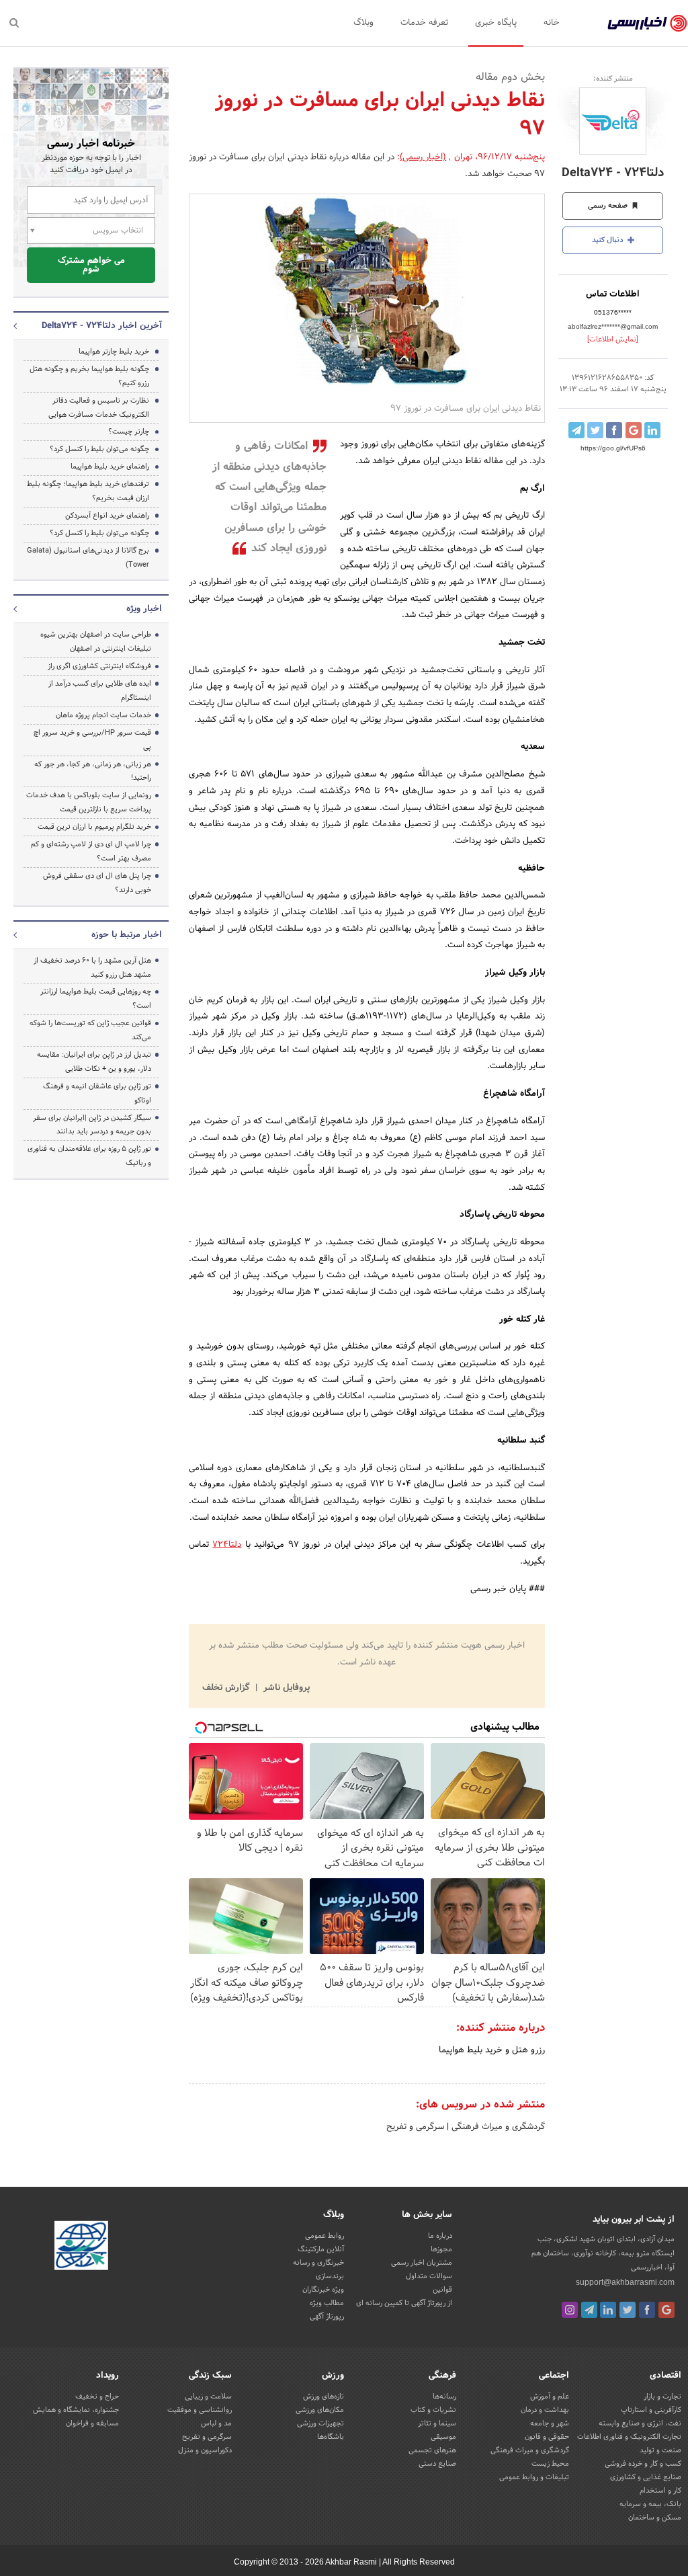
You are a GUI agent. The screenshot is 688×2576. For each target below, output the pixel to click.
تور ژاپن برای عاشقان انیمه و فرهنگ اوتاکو (97, 1093)
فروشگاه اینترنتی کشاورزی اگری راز (99, 666)
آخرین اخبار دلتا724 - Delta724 (102, 326)
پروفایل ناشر (285, 1688)
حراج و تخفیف (97, 2397)
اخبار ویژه (144, 609)
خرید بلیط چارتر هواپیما (114, 352)
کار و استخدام (660, 2491)
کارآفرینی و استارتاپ (651, 2410)
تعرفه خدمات (424, 23)
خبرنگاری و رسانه (318, 2263)
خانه (552, 23)
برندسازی (330, 2276)
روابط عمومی (325, 2236)
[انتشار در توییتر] (595, 430)
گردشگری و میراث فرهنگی (497, 2127)
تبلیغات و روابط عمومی (534, 2477)
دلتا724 (227, 1545)
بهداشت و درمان (545, 2410)
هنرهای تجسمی (432, 2450)
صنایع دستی (437, 2464)
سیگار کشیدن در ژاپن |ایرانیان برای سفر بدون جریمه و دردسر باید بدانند (92, 1125)
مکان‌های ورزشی (320, 2410)
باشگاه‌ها (331, 2437)
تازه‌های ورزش (324, 2397)
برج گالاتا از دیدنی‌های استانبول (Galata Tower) (88, 558)
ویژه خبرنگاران (323, 2290)
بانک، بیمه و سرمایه (650, 2504)
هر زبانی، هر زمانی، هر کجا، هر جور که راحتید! (93, 771)
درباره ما (440, 2236)
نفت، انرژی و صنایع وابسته (640, 2423)
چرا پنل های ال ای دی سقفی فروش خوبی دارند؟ (97, 883)
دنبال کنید (609, 240)
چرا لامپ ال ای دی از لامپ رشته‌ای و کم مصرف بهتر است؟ (91, 851)
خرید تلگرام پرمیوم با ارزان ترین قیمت (94, 827)
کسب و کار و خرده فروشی (643, 2464)
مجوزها (441, 2249)
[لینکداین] (608, 2310)
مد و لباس (216, 2423)
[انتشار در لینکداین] (652, 430)
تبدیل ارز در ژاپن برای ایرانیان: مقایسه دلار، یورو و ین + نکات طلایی (94, 1062)
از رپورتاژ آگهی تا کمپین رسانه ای (404, 2303)
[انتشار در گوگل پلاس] (634, 430)
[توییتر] (628, 2310)
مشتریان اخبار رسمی (422, 2263)
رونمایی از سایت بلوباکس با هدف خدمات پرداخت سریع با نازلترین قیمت (89, 802)
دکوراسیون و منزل (205, 2450)
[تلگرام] (589, 2310)
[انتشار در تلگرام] (576, 430)
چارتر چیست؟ (129, 432)
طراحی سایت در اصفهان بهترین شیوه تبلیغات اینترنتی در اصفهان (96, 642)
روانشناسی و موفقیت (200, 2410)
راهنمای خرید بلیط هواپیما (110, 467)
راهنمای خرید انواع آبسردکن (107, 516)
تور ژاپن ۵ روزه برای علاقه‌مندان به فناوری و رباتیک (89, 1156)
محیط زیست (550, 2464)
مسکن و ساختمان (655, 2518)
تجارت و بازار (662, 2397)
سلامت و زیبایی (208, 2397)
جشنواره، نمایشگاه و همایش (76, 2410)
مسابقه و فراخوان (92, 2423)
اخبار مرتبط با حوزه (127, 935)
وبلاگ (363, 23)
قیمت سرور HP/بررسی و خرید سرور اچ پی (92, 740)
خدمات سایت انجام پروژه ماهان (103, 715)
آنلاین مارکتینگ (321, 2249)
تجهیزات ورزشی (320, 2423)
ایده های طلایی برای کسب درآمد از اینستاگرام (100, 691)
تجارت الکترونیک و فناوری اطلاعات (629, 2437)
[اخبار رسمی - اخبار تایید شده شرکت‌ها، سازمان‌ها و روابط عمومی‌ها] (647, 24)
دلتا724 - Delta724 (613, 173)
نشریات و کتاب (433, 2410)
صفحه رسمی (609, 206)
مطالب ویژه (327, 2303)
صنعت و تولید (660, 2450)
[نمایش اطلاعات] (613, 339)
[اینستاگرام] (570, 2310)
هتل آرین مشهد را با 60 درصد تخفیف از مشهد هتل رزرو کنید (92, 968)
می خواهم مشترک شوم (91, 265)
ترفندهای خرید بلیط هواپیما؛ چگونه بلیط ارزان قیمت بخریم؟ (88, 491)
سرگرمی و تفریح (415, 2127)
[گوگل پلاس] (666, 2310)
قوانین (442, 2290)
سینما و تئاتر (437, 2423)
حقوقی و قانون (547, 2437)
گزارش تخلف (227, 1688)
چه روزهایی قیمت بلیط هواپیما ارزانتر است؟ (96, 999)
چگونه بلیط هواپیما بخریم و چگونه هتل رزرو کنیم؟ (89, 376)
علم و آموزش (550, 2397)
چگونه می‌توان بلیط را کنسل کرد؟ (99, 449)
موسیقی (443, 2437)
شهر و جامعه (550, 2423)
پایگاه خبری (496, 23)
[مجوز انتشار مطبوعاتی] (81, 2247)
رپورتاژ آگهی (327, 2317)
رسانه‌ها (444, 2397)
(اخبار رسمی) (423, 157)
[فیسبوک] (647, 2310)
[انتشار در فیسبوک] (614, 430)
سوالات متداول (429, 2276)
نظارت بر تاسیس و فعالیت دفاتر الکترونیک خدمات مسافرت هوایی (99, 408)
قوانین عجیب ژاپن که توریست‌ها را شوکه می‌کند (90, 1030)
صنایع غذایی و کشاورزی (646, 2477)
